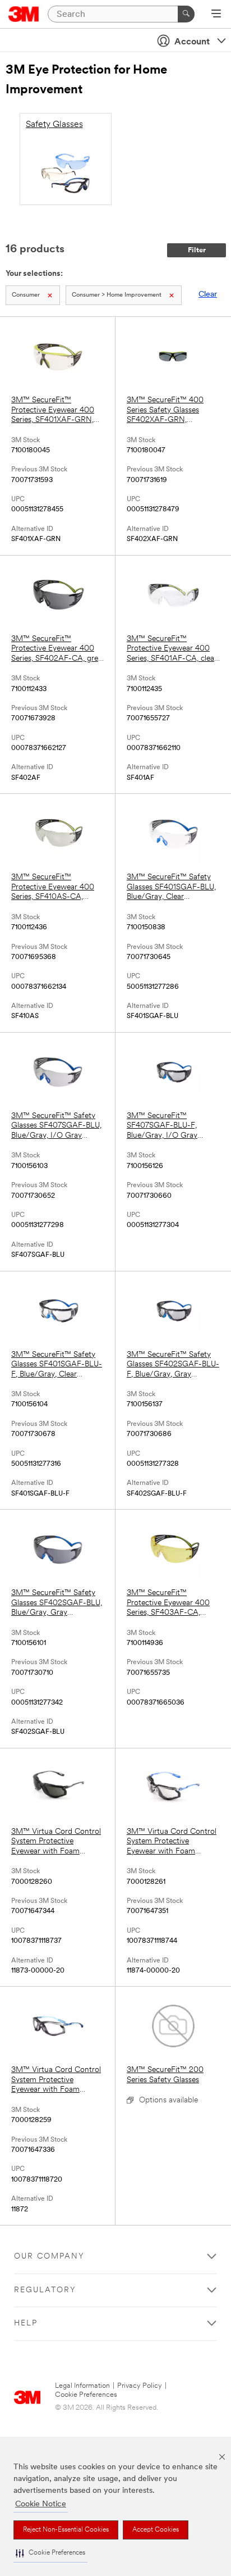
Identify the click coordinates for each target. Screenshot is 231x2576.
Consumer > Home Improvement (117, 295)
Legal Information (82, 2386)
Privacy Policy (140, 2386)
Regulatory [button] (45, 2290)
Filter (197, 250)
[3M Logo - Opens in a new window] (24, 14)
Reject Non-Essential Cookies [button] (66, 2530)
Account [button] (192, 42)
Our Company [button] (49, 2257)
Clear (208, 295)
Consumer (26, 295)
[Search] (186, 14)
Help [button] (26, 2323)
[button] (50, 2553)
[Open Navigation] (216, 15)
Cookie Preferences (86, 2395)
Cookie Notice (41, 2504)
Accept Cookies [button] (156, 2530)
